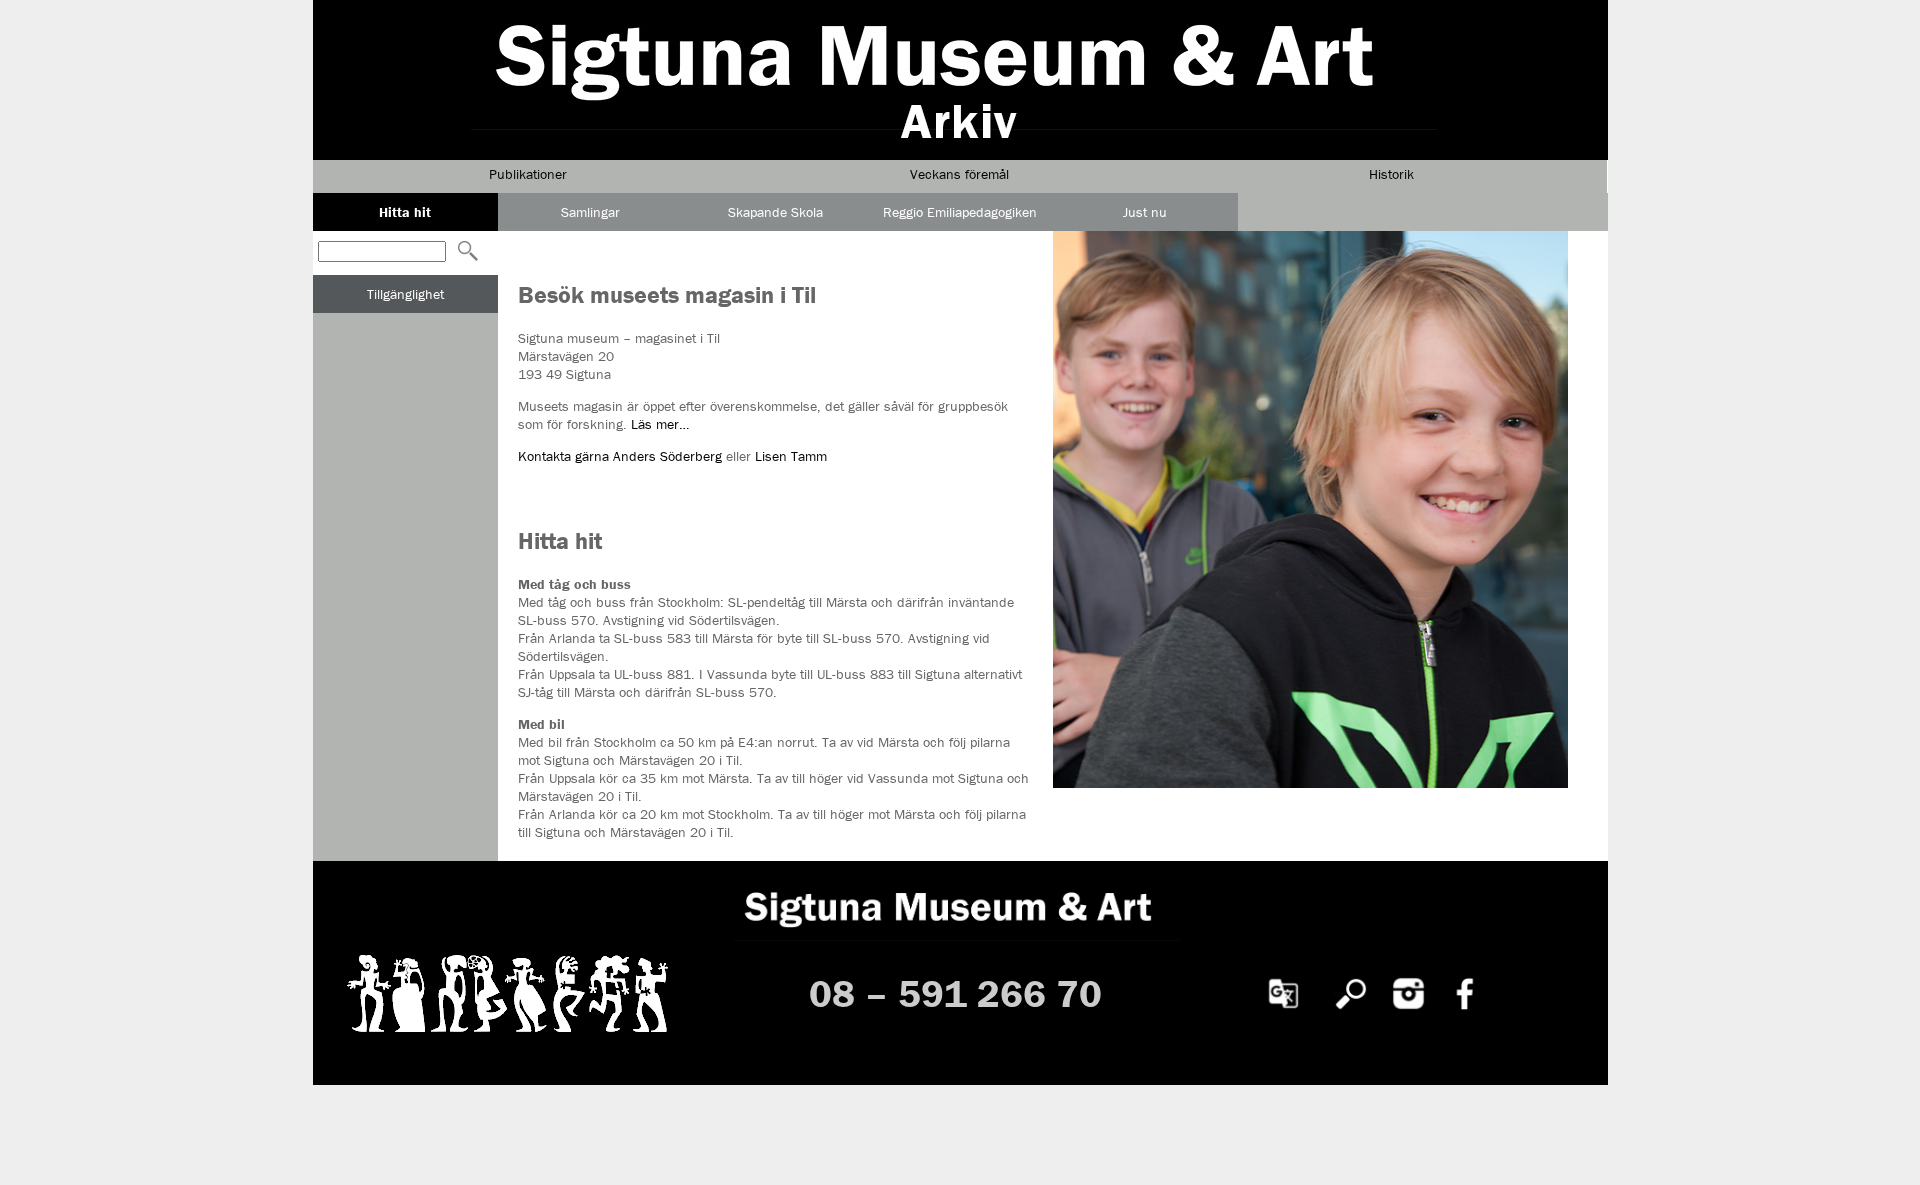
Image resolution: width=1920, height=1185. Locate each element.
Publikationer (528, 174)
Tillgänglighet (405, 294)
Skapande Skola (775, 212)
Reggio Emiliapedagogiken (960, 212)
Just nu (1145, 212)
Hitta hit (405, 212)
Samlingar (590, 212)
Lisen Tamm (791, 456)
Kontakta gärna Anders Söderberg (622, 456)
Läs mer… (660, 424)
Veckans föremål (959, 174)
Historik (1391, 174)
